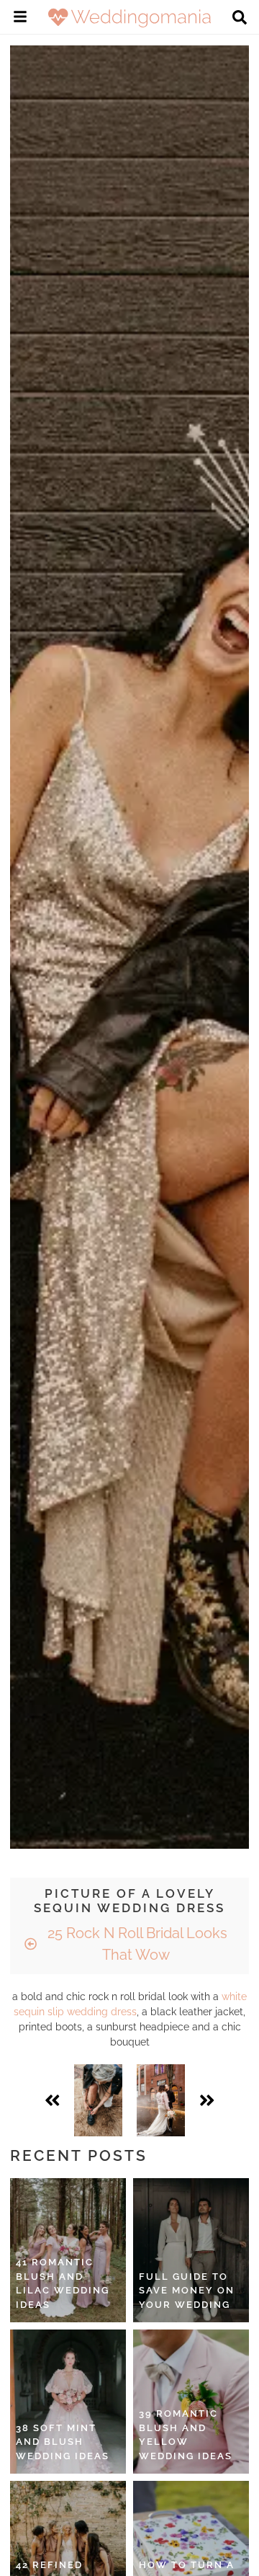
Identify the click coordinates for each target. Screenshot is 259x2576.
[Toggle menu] (20, 19)
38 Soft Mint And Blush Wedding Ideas (63, 2442)
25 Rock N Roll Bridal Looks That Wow (136, 1944)
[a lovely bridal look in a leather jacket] (98, 2100)
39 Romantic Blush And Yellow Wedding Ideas (186, 2435)
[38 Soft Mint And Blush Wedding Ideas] (68, 2402)
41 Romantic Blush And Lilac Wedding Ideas (63, 2283)
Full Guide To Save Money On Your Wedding (187, 2291)
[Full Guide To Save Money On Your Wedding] (191, 2250)
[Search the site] (240, 19)
